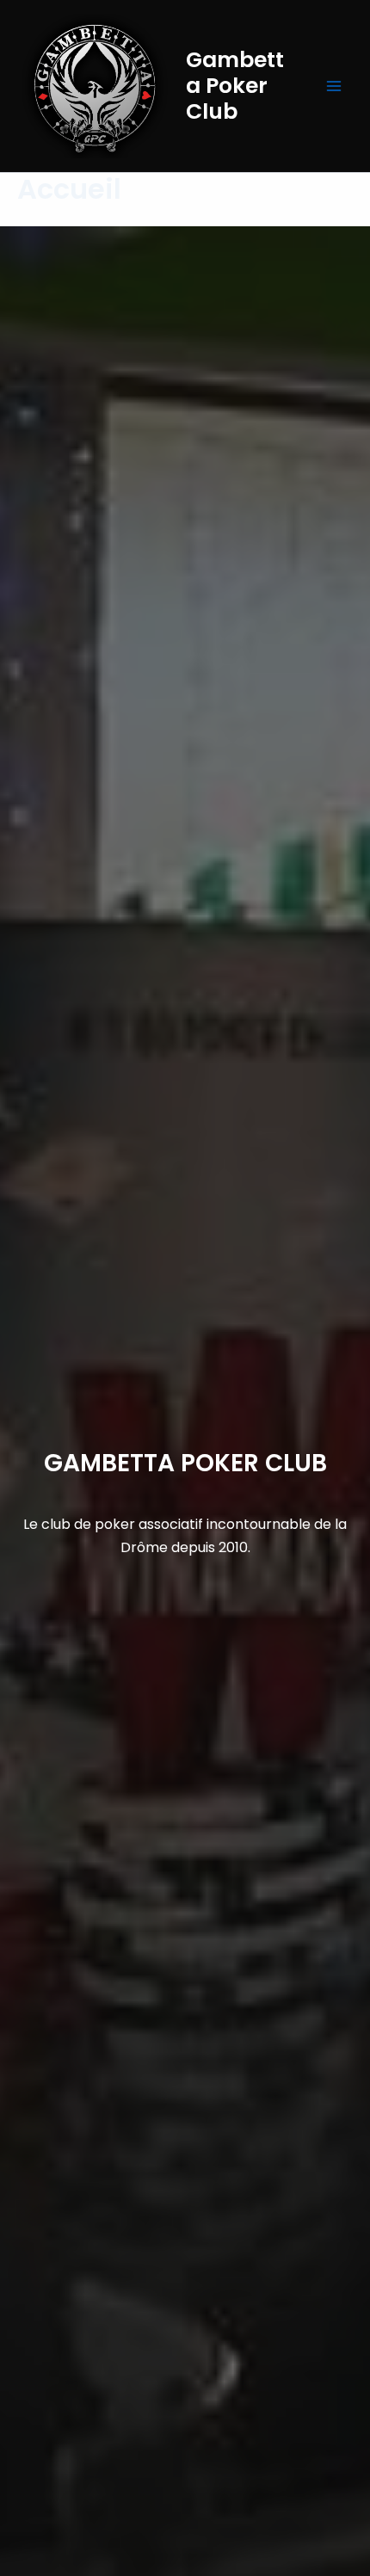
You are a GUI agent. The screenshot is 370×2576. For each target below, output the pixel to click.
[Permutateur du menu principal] (334, 86)
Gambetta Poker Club (235, 86)
